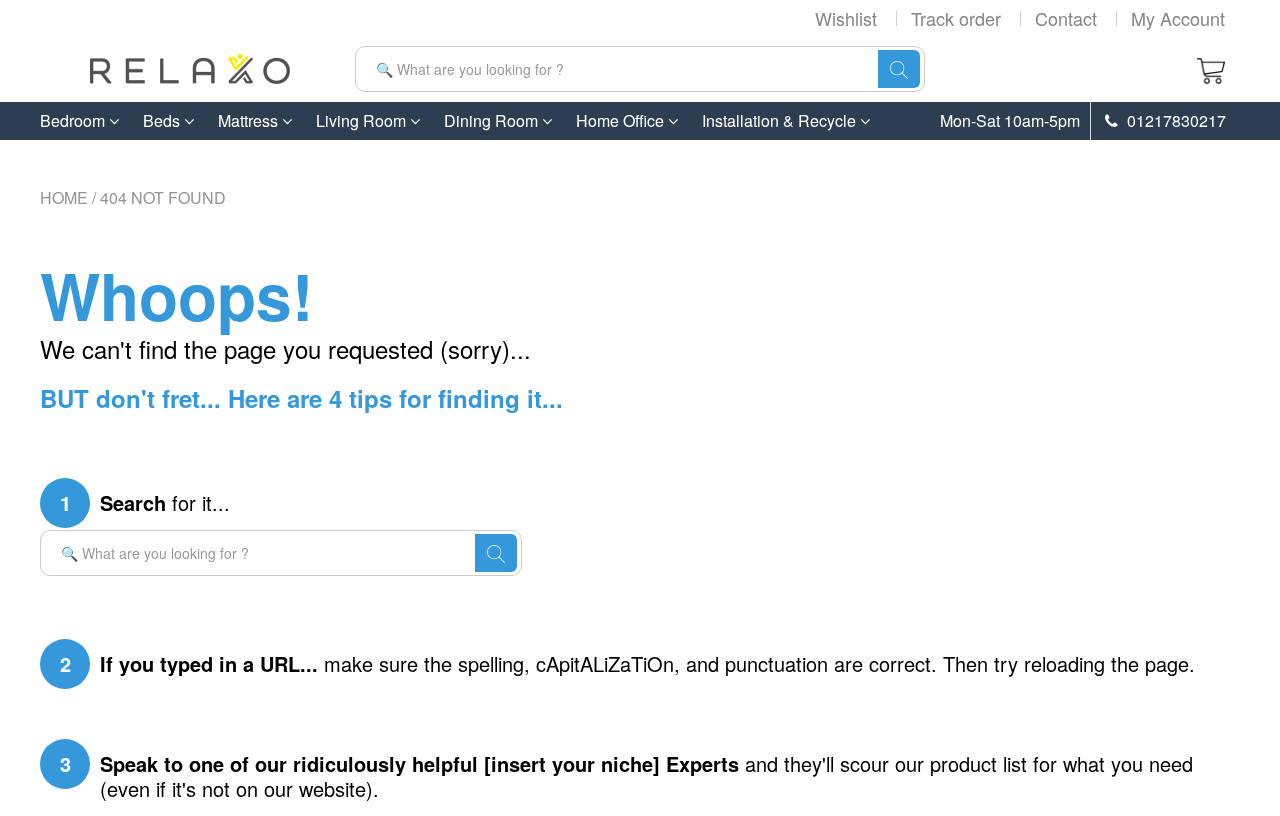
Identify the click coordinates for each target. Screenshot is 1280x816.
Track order (956, 18)
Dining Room (493, 120)
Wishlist (846, 18)
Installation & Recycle (781, 120)
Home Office (622, 120)
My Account (1178, 18)
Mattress (250, 120)
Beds (163, 120)
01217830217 (1174, 121)
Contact (1066, 18)
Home (64, 197)
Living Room (363, 120)
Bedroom (74, 120)
